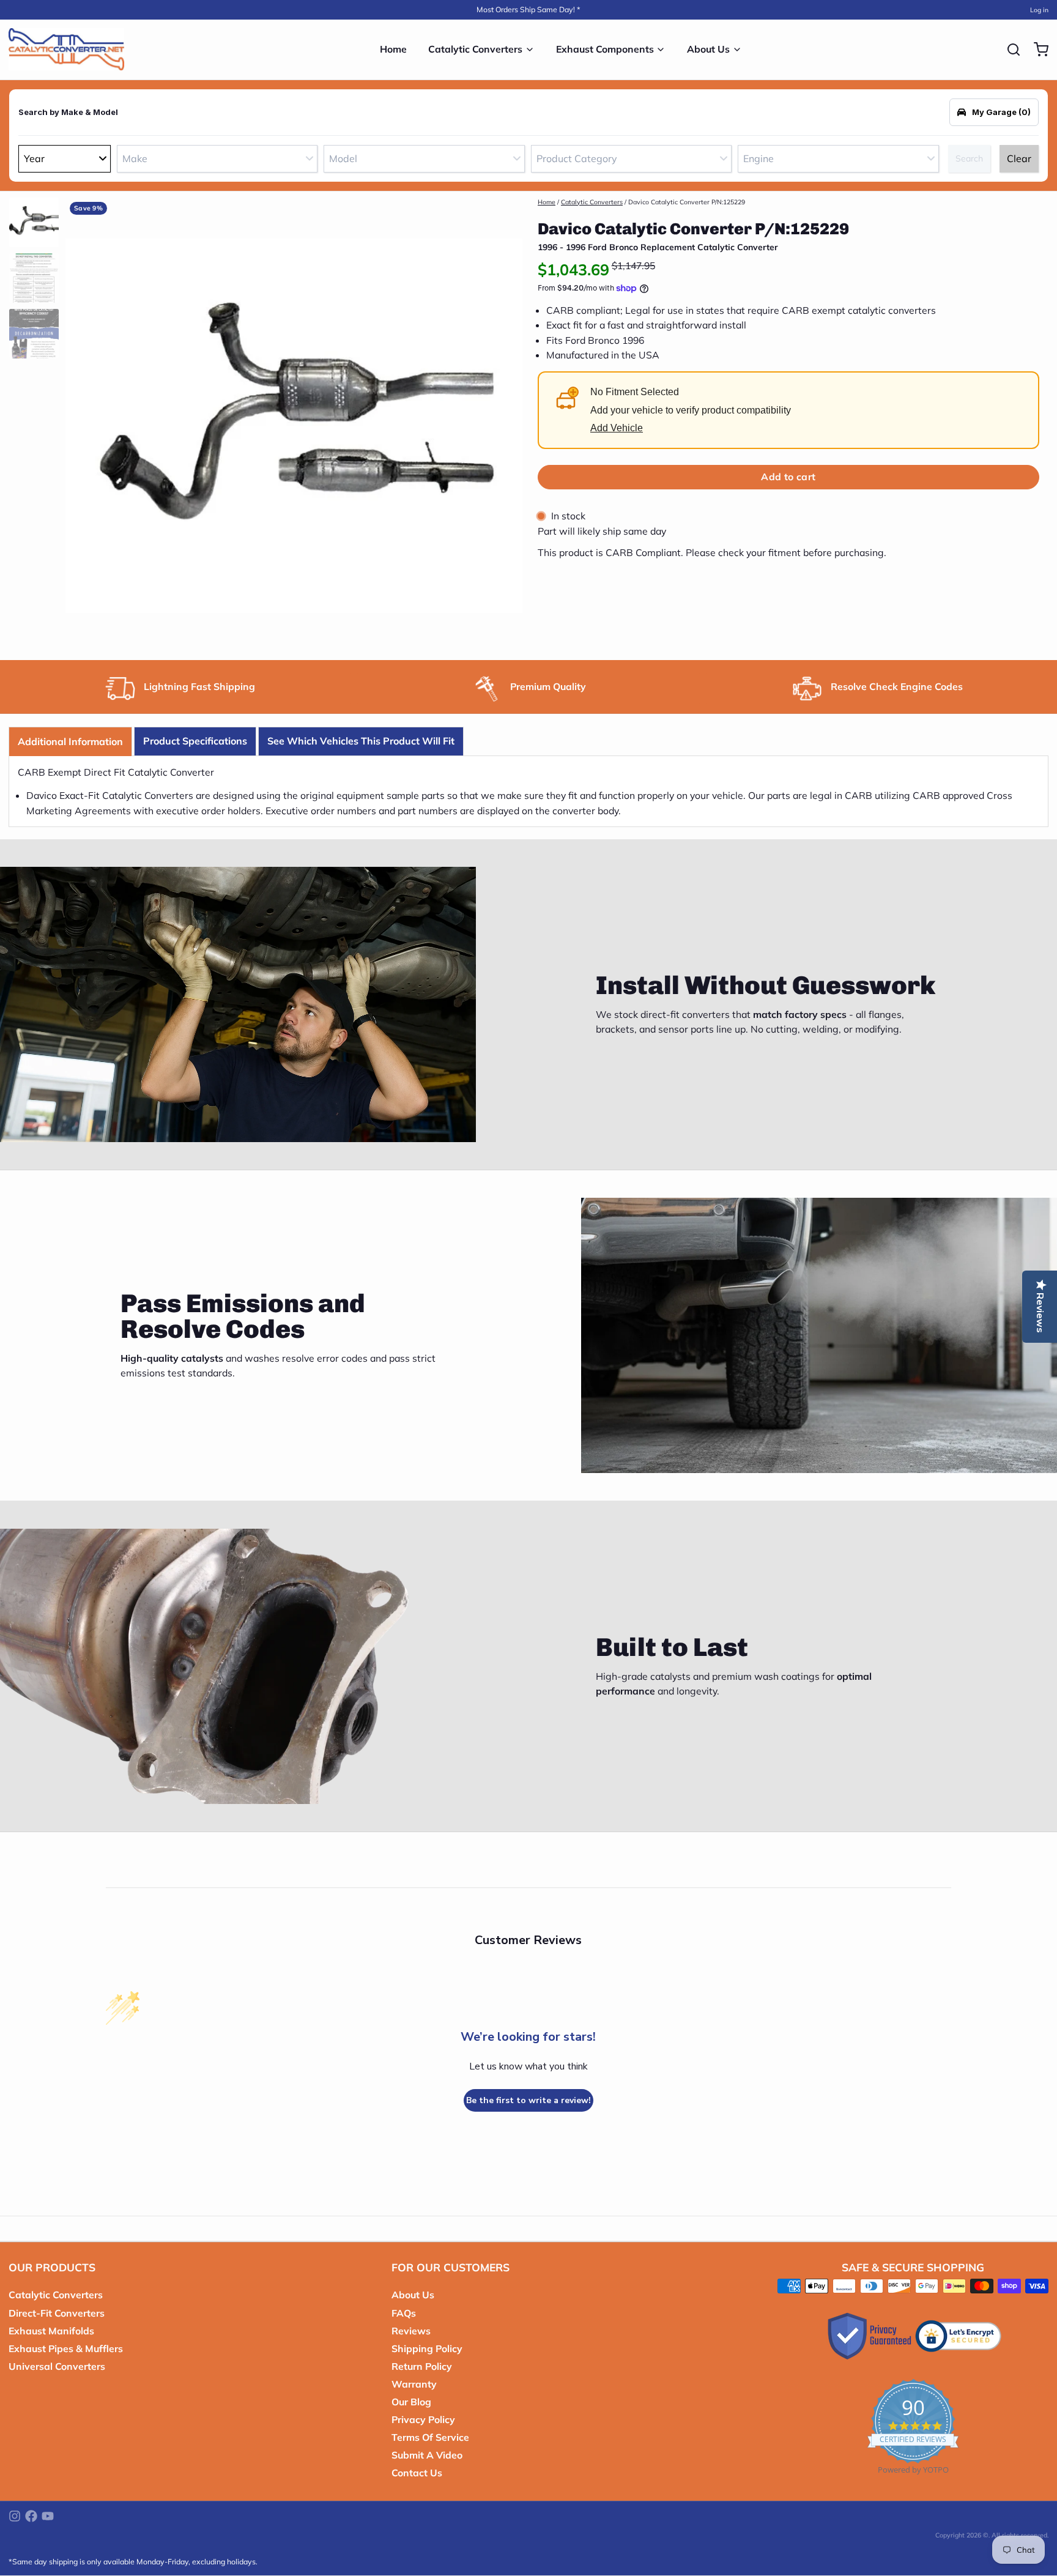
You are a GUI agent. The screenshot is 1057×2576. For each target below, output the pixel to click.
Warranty (414, 2384)
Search (969, 158)
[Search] (1009, 50)
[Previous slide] (83, 423)
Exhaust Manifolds (51, 2331)
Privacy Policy (423, 2419)
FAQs (404, 2313)
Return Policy (422, 2366)
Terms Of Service (430, 2437)
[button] (788, 477)
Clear (1019, 158)
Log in (1039, 10)
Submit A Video (427, 2455)
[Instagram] (15, 2516)
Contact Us (417, 2473)
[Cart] (1037, 50)
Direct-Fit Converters (57, 2313)
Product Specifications (195, 741)
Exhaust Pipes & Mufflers (66, 2348)
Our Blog (411, 2402)
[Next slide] (505, 423)
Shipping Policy (427, 2348)
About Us (708, 49)
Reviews (411, 2331)
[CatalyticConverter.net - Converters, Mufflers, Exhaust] (66, 50)
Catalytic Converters (475, 49)
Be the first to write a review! (528, 2100)
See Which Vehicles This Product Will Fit (361, 741)
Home (393, 49)
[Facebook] (31, 2516)
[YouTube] (48, 2516)
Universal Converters (57, 2366)
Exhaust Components (605, 49)
